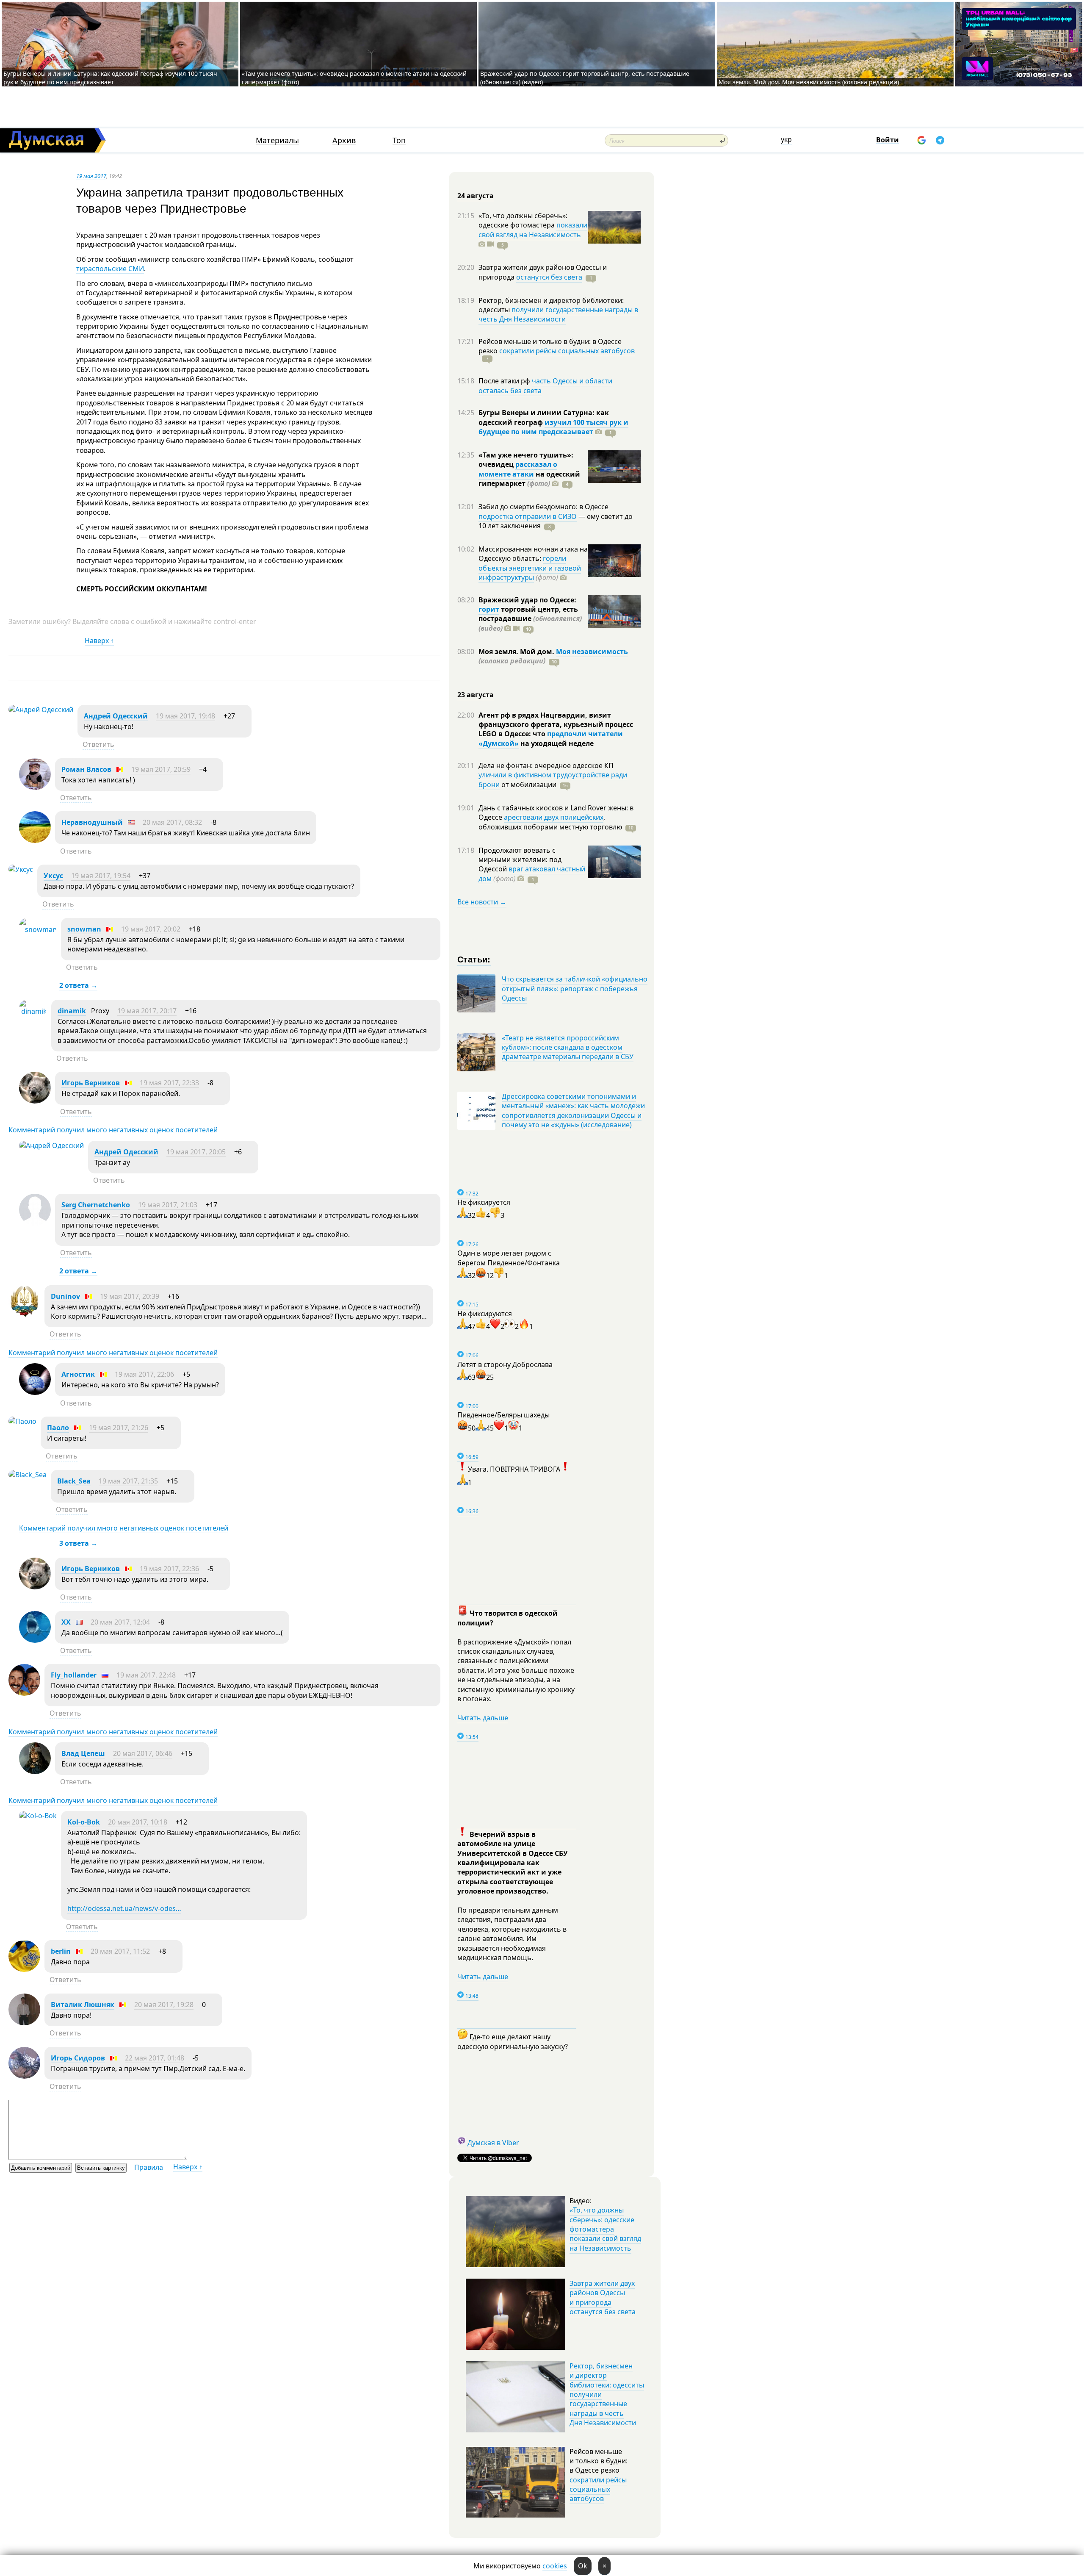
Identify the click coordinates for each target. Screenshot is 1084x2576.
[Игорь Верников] (35, 1101)
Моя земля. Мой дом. (517, 652)
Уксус (53, 876)
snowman (84, 929)
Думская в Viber (493, 2143)
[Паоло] (22, 1421)
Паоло (58, 1428)
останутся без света (549, 277)
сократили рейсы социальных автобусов (567, 351)
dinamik (72, 1011)
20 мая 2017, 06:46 (143, 1753)
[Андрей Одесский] (41, 710)
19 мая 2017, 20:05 (196, 1152)
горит (489, 609)
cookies (555, 2566)
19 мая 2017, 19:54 (101, 876)
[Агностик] (35, 1392)
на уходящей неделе (556, 743)
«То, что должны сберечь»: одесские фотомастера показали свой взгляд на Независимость (605, 2229)
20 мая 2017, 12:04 (120, 1622)
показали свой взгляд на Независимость (533, 230)
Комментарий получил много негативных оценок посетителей (113, 1130)
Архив (344, 140)
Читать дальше (483, 1718)
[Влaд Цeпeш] (35, 1772)
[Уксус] (21, 869)
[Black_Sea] (28, 1475)
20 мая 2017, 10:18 (138, 1822)
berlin (61, 1951)
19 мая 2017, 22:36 (169, 1569)
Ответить (98, 744)
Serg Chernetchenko (96, 1205)
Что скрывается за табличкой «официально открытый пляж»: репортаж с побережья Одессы (575, 989)
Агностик (78, 1374)
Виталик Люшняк (83, 2005)
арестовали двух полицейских (554, 817)
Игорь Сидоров (78, 2058)
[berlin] (24, 1969)
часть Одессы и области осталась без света (545, 385)
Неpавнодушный (92, 822)
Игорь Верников (91, 1083)
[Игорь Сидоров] (24, 2076)
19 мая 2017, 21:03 (168, 1205)
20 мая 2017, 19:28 (164, 2005)
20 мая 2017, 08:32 (172, 822)
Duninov (65, 1296)
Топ (399, 140)
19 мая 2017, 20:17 (147, 1011)
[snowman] (38, 929)
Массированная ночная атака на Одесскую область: (533, 554)
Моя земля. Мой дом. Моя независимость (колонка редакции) (809, 82)
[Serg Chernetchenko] (35, 1223)
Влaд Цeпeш (83, 1753)
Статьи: (474, 959)
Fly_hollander (74, 1675)
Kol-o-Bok (84, 1822)
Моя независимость (592, 652)
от (528, 785)
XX (66, 1622)
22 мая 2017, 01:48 (155, 2058)
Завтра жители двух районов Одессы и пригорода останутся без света (603, 2297)
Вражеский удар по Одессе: (527, 600)
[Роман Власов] (35, 787)
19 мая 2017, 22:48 (146, 1675)
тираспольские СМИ (110, 269)
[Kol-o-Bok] (38, 1816)
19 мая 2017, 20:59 (161, 769)
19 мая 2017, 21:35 (128, 1481)
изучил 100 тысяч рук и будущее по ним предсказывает (553, 427)
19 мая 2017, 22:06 (144, 1374)
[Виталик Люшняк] (24, 2023)
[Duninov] (24, 1314)
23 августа (476, 695)
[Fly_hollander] (24, 1693)
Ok (583, 2566)
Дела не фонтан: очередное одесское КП (546, 765)
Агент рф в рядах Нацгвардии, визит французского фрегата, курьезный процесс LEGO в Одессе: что (556, 725)
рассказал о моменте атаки (518, 469)
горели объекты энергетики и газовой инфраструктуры (530, 568)
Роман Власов (86, 769)
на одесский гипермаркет (529, 479)
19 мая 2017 (91, 176)
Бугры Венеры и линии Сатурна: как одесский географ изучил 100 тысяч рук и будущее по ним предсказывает (110, 78)
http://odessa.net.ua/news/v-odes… (124, 1908)
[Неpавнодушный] (35, 840)
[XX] (35, 1640)
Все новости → (482, 902)
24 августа (476, 196)
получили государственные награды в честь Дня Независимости (558, 314)
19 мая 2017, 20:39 (130, 1296)
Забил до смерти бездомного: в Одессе (543, 507)
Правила (149, 2167)
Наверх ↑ (99, 641)
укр (786, 139)
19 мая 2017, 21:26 (119, 1428)
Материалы (277, 140)
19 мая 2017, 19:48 (185, 716)
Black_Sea (74, 1481)
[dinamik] (33, 1011)
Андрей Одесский (116, 716)
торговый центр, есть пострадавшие (530, 619)
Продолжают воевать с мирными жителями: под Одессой (520, 860)
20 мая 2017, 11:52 (120, 1951)
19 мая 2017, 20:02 (151, 929)
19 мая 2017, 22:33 (169, 1083)
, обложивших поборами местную (550, 822)
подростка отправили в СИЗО (528, 516)
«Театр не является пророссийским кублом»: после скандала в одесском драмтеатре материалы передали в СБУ (568, 1047)
